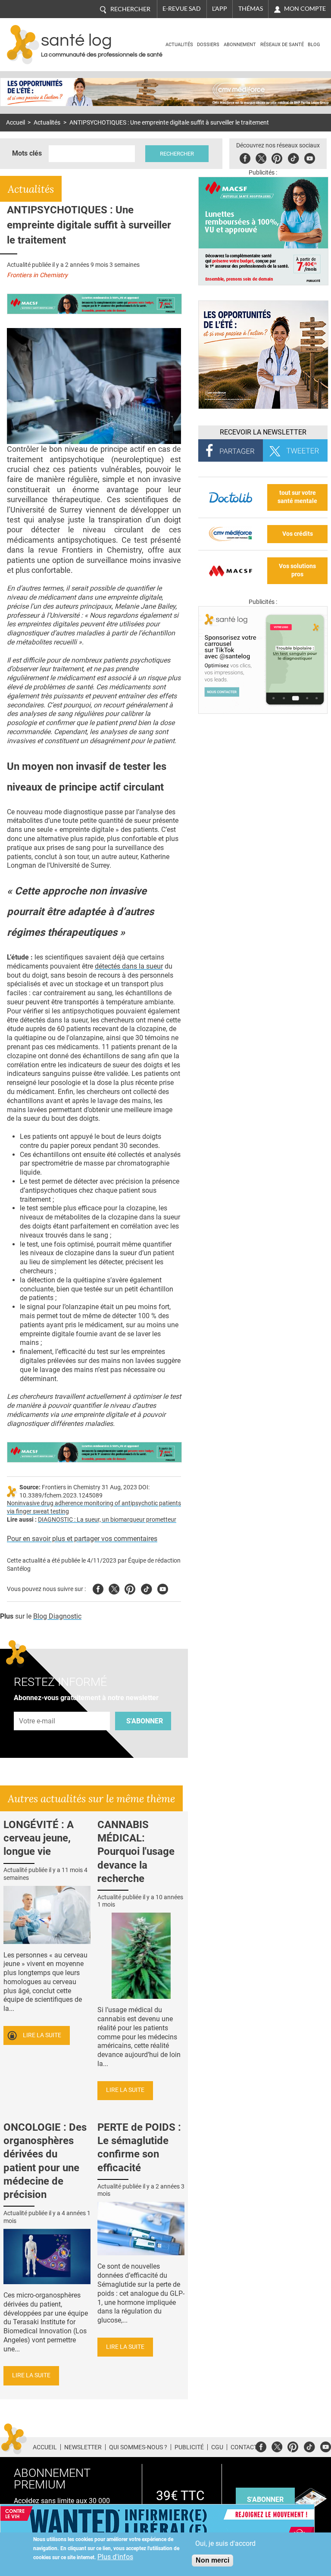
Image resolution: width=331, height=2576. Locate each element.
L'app (220, 9)
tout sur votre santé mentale (297, 497)
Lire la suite (42, 2035)
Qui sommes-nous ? (138, 2447)
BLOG (314, 45)
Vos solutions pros (297, 570)
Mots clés (27, 153)
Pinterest (277, 157)
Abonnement (240, 45)
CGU (217, 2447)
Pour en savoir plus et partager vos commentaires (82, 1539)
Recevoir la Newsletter (263, 432)
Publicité (189, 2447)
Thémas (251, 9)
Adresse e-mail (37, 1707)
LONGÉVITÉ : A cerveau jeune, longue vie (39, 1838)
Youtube (163, 1588)
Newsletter (83, 2447)
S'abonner (145, 1721)
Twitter (261, 157)
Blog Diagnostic (57, 1616)
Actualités (179, 45)
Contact (244, 2447)
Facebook (245, 157)
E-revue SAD (182, 9)
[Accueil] (23, 45)
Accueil (16, 123)
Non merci (212, 2560)
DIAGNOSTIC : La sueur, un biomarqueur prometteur (107, 1520)
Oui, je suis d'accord (225, 2543)
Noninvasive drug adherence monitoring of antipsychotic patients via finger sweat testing (94, 1507)
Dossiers (208, 45)
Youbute (310, 157)
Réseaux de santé (282, 45)
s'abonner (265, 2499)
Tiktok (293, 157)
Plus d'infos (115, 2557)
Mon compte (305, 9)
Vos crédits (298, 534)
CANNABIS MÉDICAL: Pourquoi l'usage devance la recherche (136, 1852)
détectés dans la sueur (129, 966)
